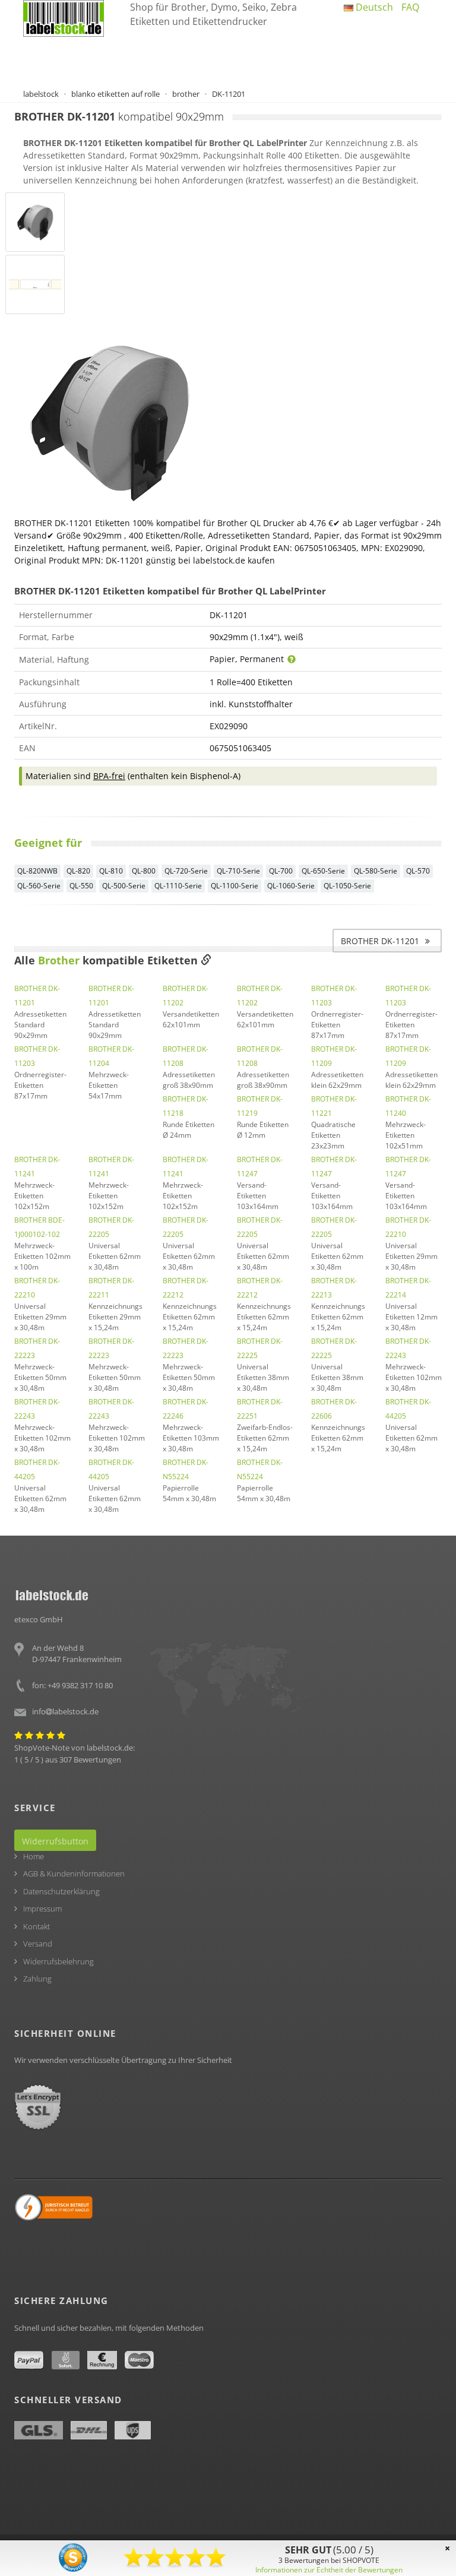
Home (34, 1856)
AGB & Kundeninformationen (74, 1874)
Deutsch (373, 7)
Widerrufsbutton (55, 1841)
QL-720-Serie (186, 871)
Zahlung (37, 1979)
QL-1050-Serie (347, 886)
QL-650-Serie (323, 871)
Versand (38, 1944)
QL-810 (111, 871)
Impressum (42, 1909)
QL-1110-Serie (178, 886)
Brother (59, 960)
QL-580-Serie (376, 871)
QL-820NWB (37, 871)
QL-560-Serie (39, 886)
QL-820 (78, 871)
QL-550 (81, 886)
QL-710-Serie (238, 871)
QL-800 (144, 871)
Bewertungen (97, 1759)
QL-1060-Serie (291, 886)
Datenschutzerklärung (61, 1891)
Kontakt (37, 1926)
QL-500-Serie (124, 886)
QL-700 (281, 871)
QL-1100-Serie (235, 886)
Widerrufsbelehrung (58, 1961)
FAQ (410, 7)
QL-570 (418, 871)
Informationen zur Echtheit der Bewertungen (329, 2570)
